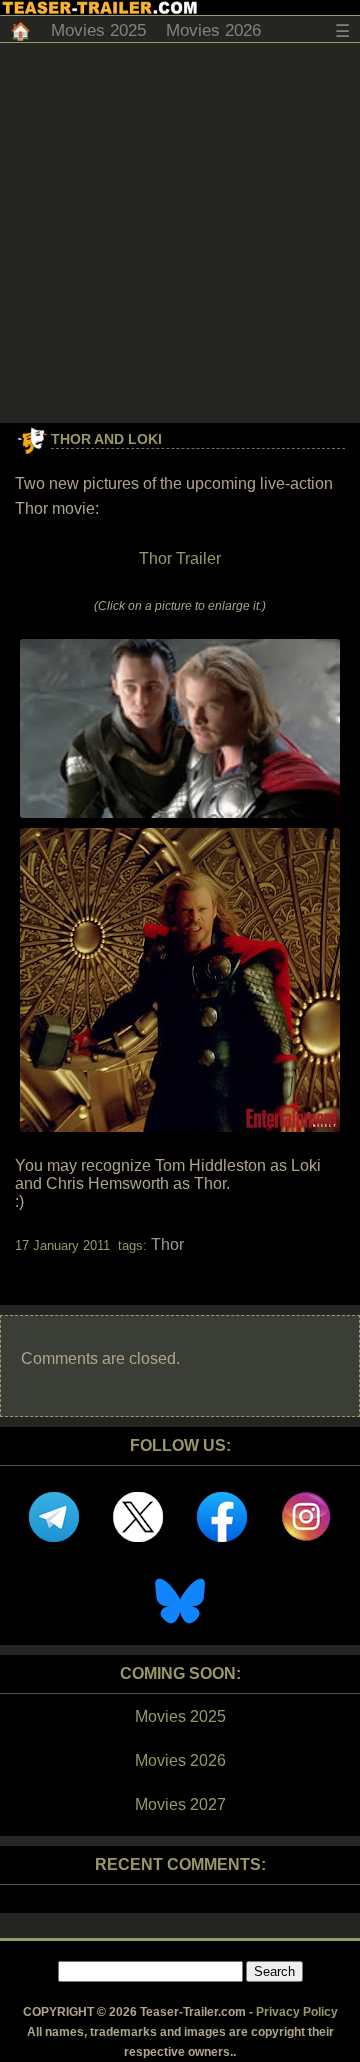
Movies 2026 (213, 30)
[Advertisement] (180, 233)
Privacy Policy (297, 2012)
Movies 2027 (180, 1804)
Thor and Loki (106, 439)
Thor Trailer (180, 558)
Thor (167, 1244)
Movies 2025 (98, 30)
